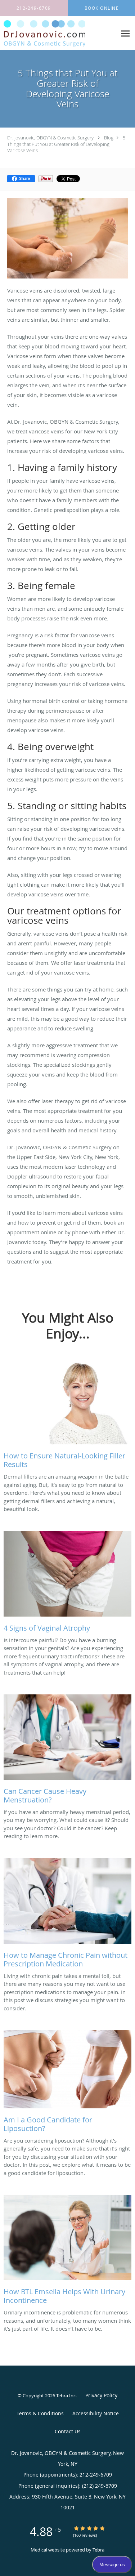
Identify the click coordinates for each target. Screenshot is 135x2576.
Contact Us (68, 2431)
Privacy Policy (101, 2395)
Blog (109, 138)
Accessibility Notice (96, 2413)
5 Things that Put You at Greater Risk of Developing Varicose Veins (66, 144)
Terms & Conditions (40, 2413)
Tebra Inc (66, 2395)
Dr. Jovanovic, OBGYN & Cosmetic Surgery (50, 138)
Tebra (98, 2550)
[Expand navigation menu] (125, 33)
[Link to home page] (58, 33)
